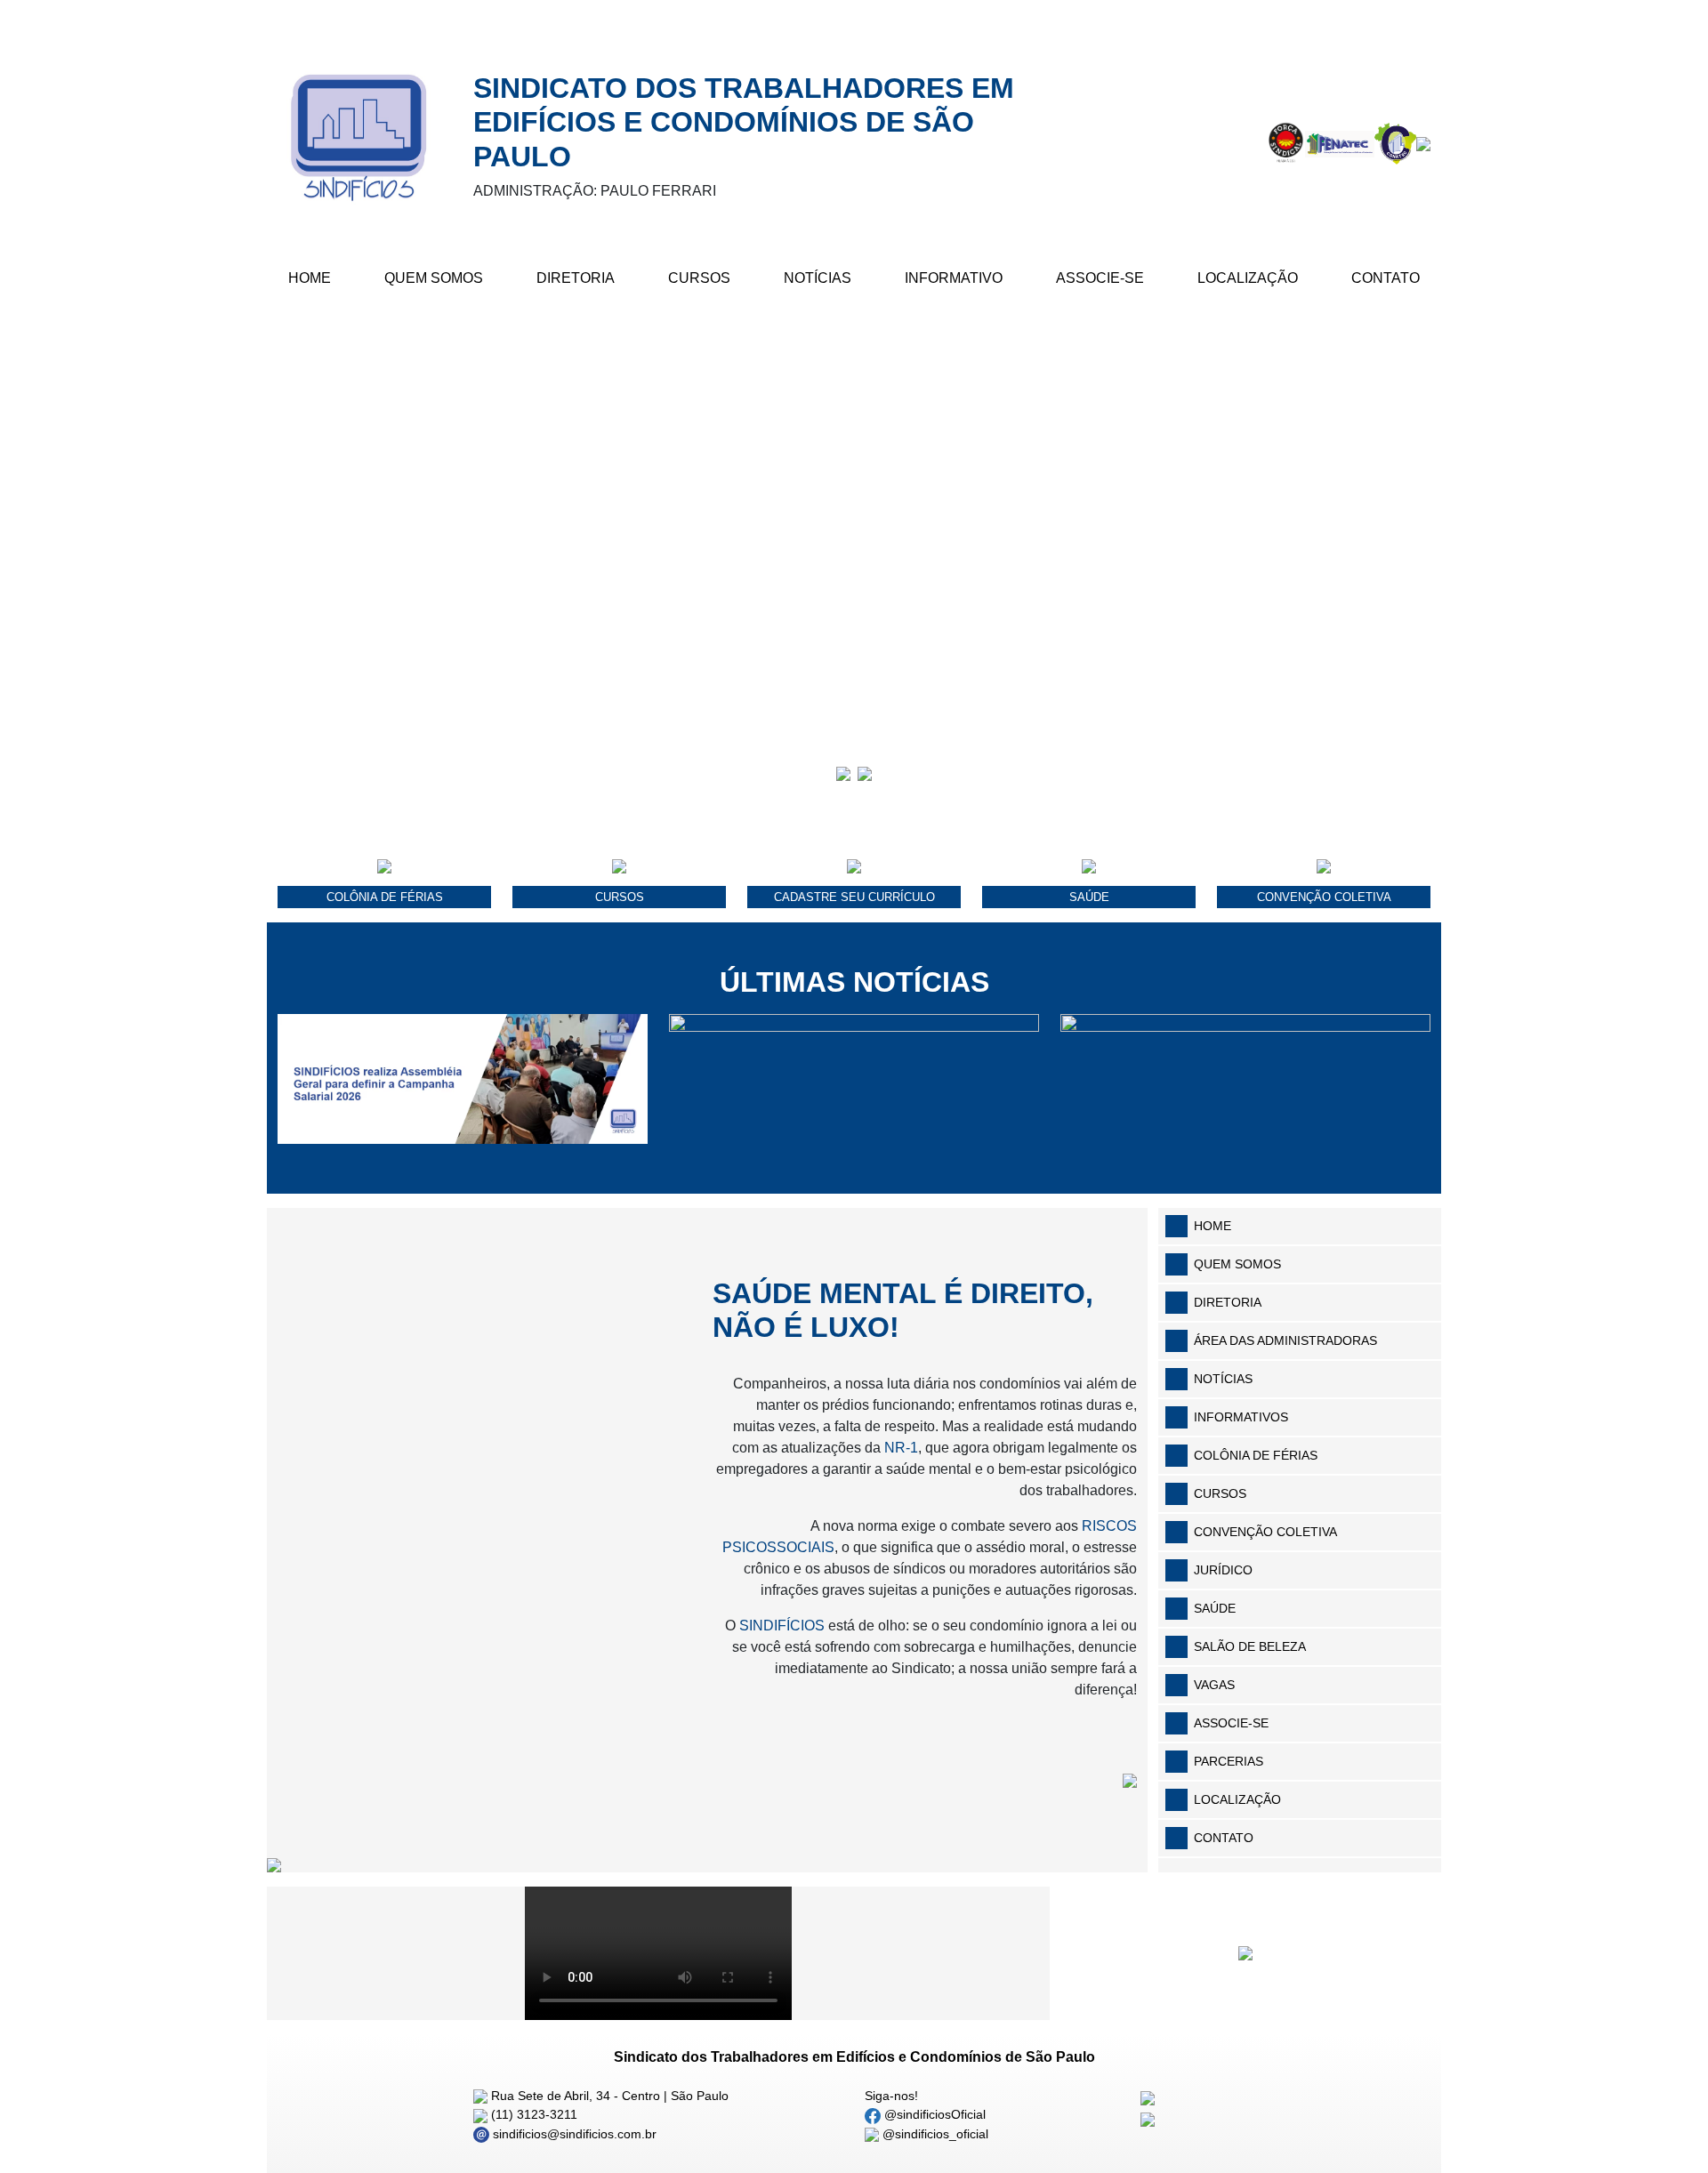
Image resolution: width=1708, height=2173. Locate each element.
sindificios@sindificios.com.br (573, 2134)
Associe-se (1100, 278)
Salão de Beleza (1250, 1646)
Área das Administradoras (1285, 1340)
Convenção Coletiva (1265, 1532)
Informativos (1241, 1417)
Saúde (1215, 1608)
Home (310, 278)
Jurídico (1223, 1570)
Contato (1386, 278)
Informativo (954, 278)
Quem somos (1237, 1264)
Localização (1248, 278)
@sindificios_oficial (934, 2134)
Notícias (818, 278)
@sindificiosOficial (933, 2114)
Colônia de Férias (1256, 1455)
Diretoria (576, 278)
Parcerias (1229, 1761)
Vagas (1214, 1685)
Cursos (699, 278)
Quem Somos (434, 278)
